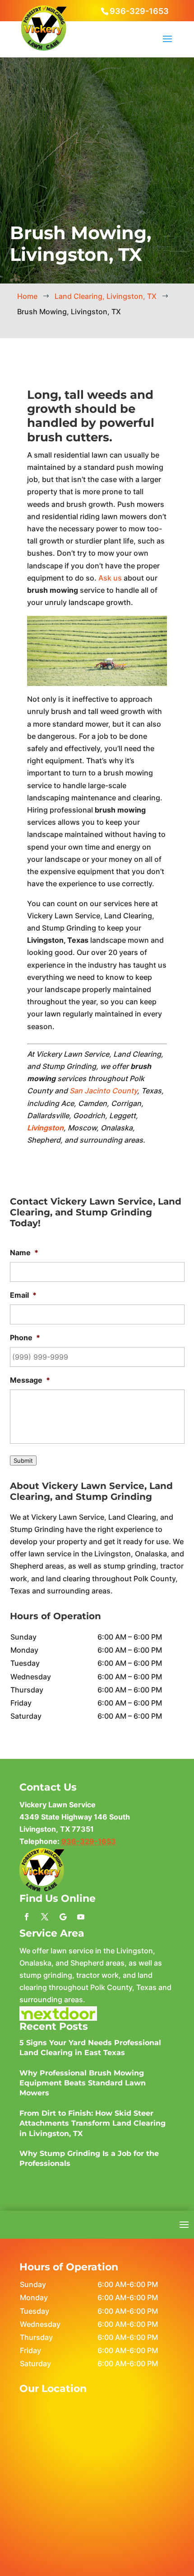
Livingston (45, 1128)
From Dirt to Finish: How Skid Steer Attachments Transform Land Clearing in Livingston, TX (92, 2123)
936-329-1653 (139, 11)
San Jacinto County (103, 1091)
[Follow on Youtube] (81, 1917)
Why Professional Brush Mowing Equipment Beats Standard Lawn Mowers (83, 2083)
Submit (23, 1461)
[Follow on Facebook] (27, 1917)
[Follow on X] (45, 1917)
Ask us (110, 578)
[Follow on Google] (63, 1917)
